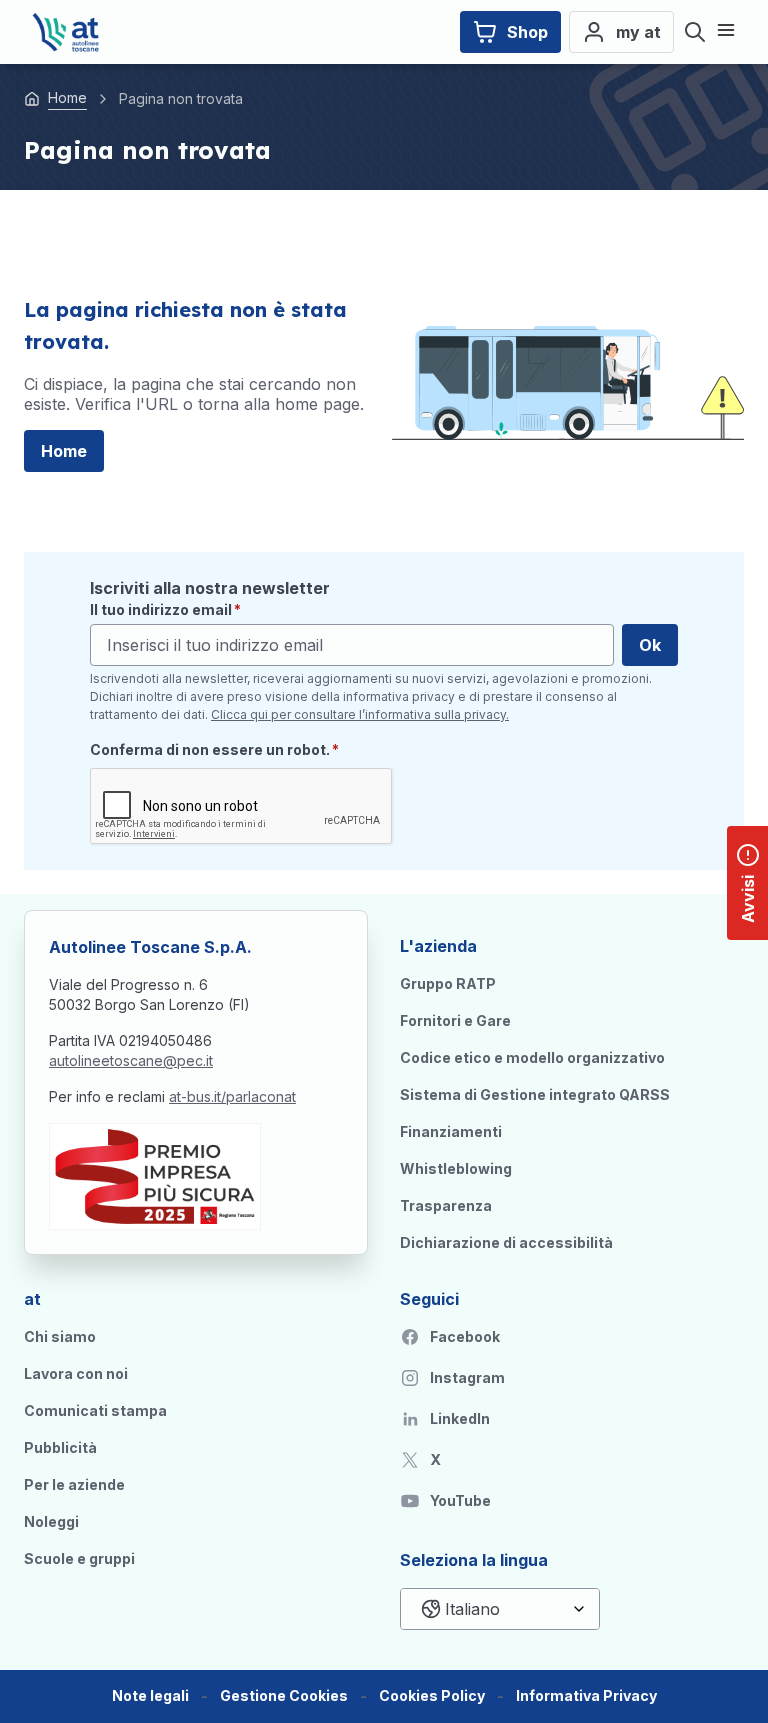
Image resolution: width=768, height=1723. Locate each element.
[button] (284, 1696)
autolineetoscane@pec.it (131, 1060)
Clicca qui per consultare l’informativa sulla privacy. (360, 714)
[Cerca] (695, 32)
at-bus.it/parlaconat (232, 1096)
